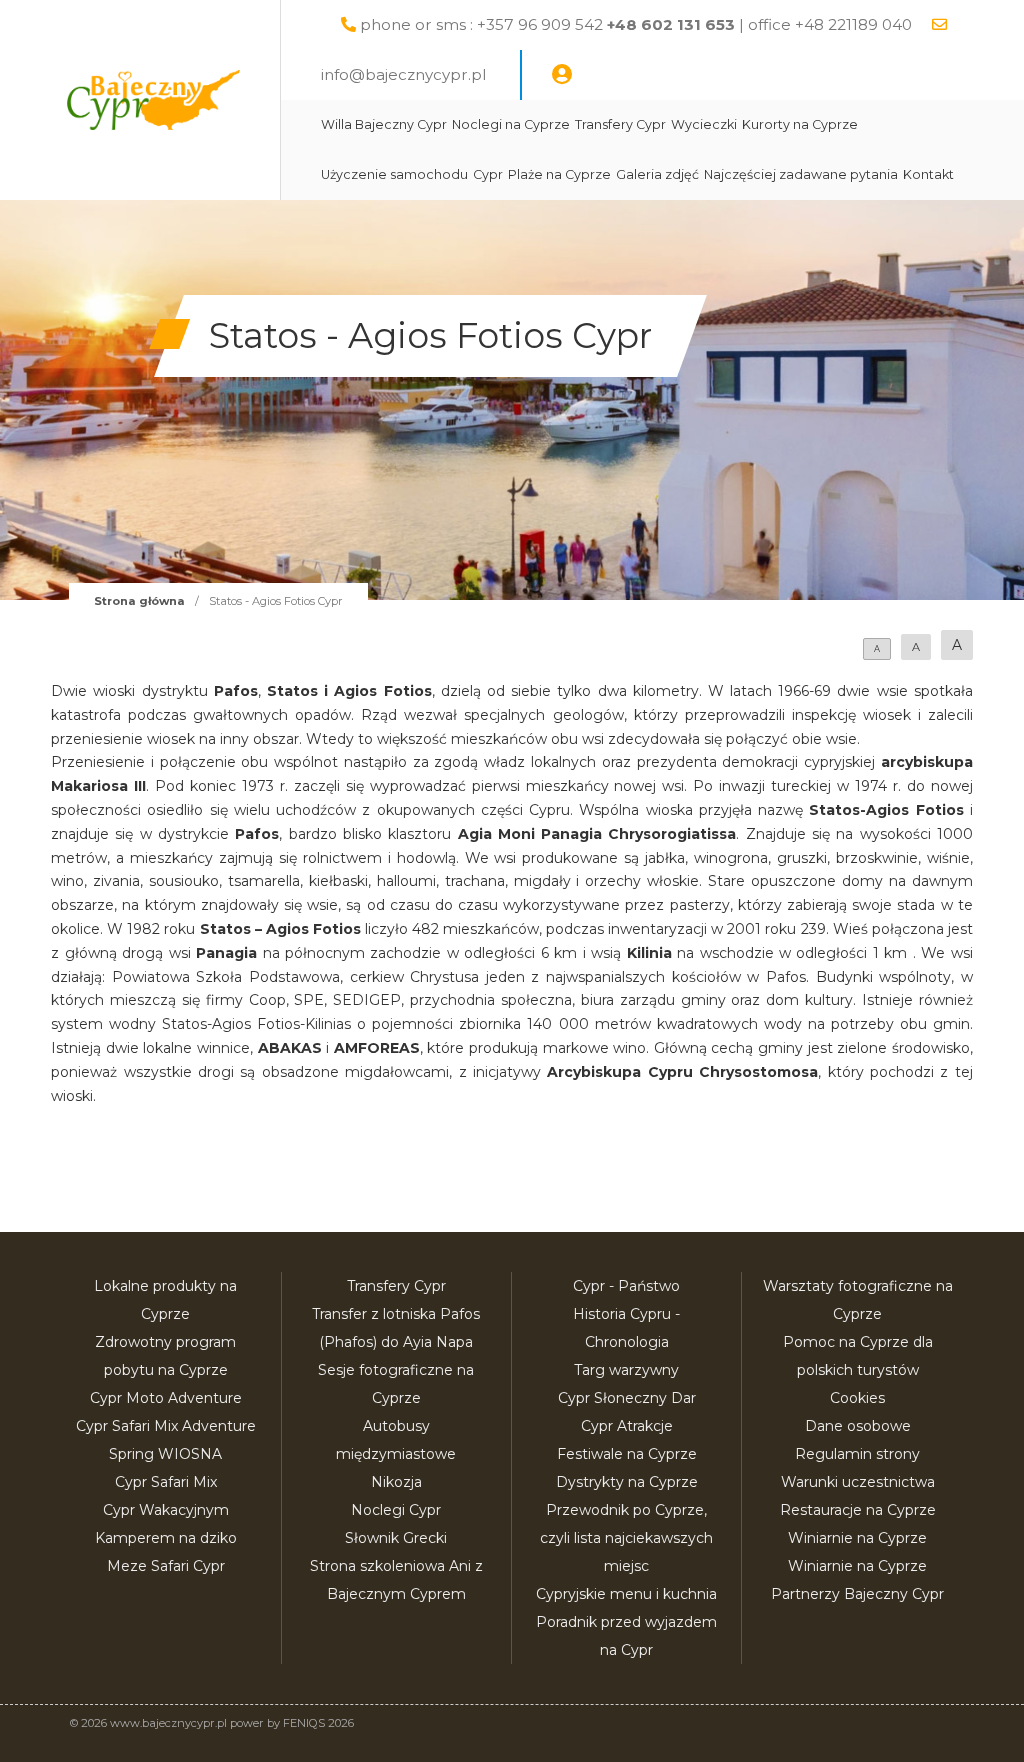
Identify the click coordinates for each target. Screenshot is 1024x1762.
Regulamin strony (857, 1454)
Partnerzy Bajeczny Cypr (857, 1594)
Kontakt (928, 174)
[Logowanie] (562, 75)
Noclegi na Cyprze (511, 124)
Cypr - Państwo (626, 1286)
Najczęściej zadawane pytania (801, 174)
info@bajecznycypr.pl (403, 74)
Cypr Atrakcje (627, 1426)
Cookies (857, 1398)
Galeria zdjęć (657, 174)
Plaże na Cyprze (559, 174)
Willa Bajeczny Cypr (384, 124)
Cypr (488, 174)
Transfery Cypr (620, 124)
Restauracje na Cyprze (858, 1510)
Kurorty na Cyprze (800, 124)
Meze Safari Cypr (166, 1566)
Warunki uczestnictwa (858, 1482)
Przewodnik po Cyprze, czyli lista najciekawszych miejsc (626, 1538)
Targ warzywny (626, 1370)
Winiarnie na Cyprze (857, 1538)
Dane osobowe (858, 1426)
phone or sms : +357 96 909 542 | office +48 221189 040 (636, 24)
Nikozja (396, 1482)
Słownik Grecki (396, 1538)
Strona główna (139, 601)
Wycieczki (704, 124)
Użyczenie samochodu (394, 174)
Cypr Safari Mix (166, 1482)
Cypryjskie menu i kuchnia (626, 1594)
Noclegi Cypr (396, 1510)
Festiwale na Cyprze (627, 1454)
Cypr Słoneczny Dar (627, 1398)
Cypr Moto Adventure (166, 1398)
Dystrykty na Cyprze (627, 1482)
